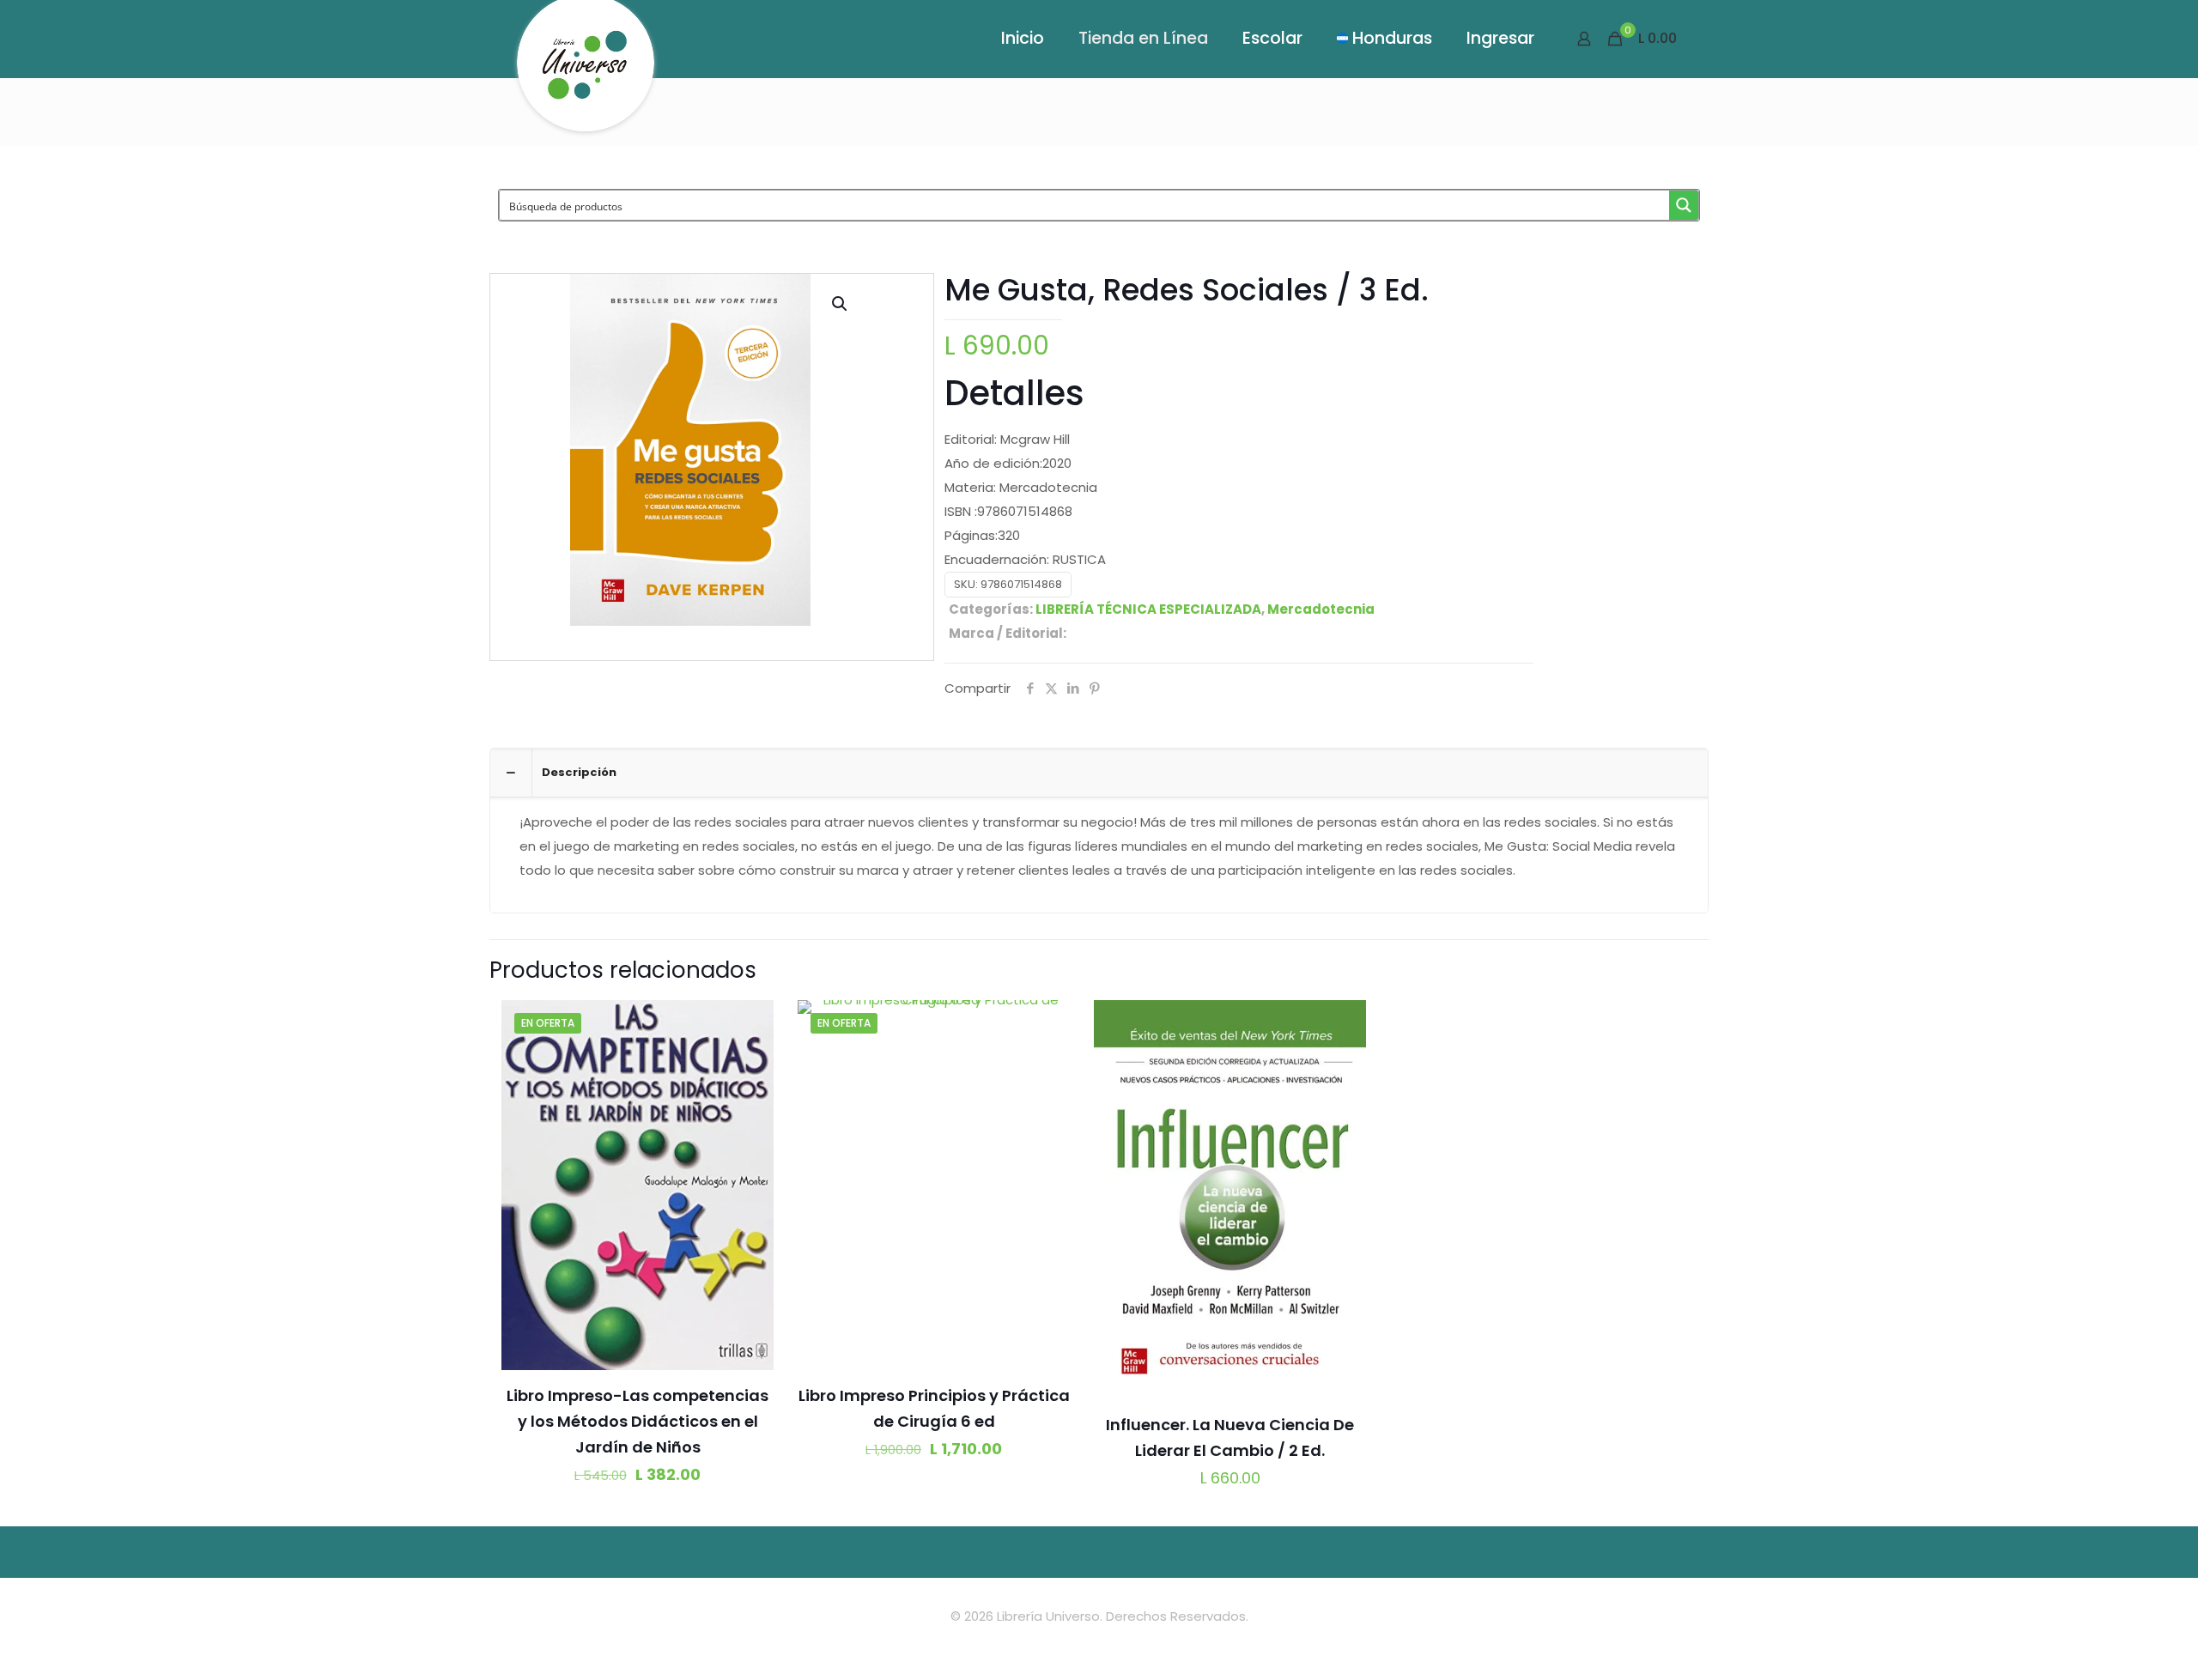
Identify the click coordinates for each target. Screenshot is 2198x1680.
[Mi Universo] (586, 72)
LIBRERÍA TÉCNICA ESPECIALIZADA (1148, 609)
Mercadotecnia (1321, 609)
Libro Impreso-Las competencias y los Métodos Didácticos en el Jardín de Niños (638, 1421)
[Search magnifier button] (1684, 205)
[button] (841, 304)
